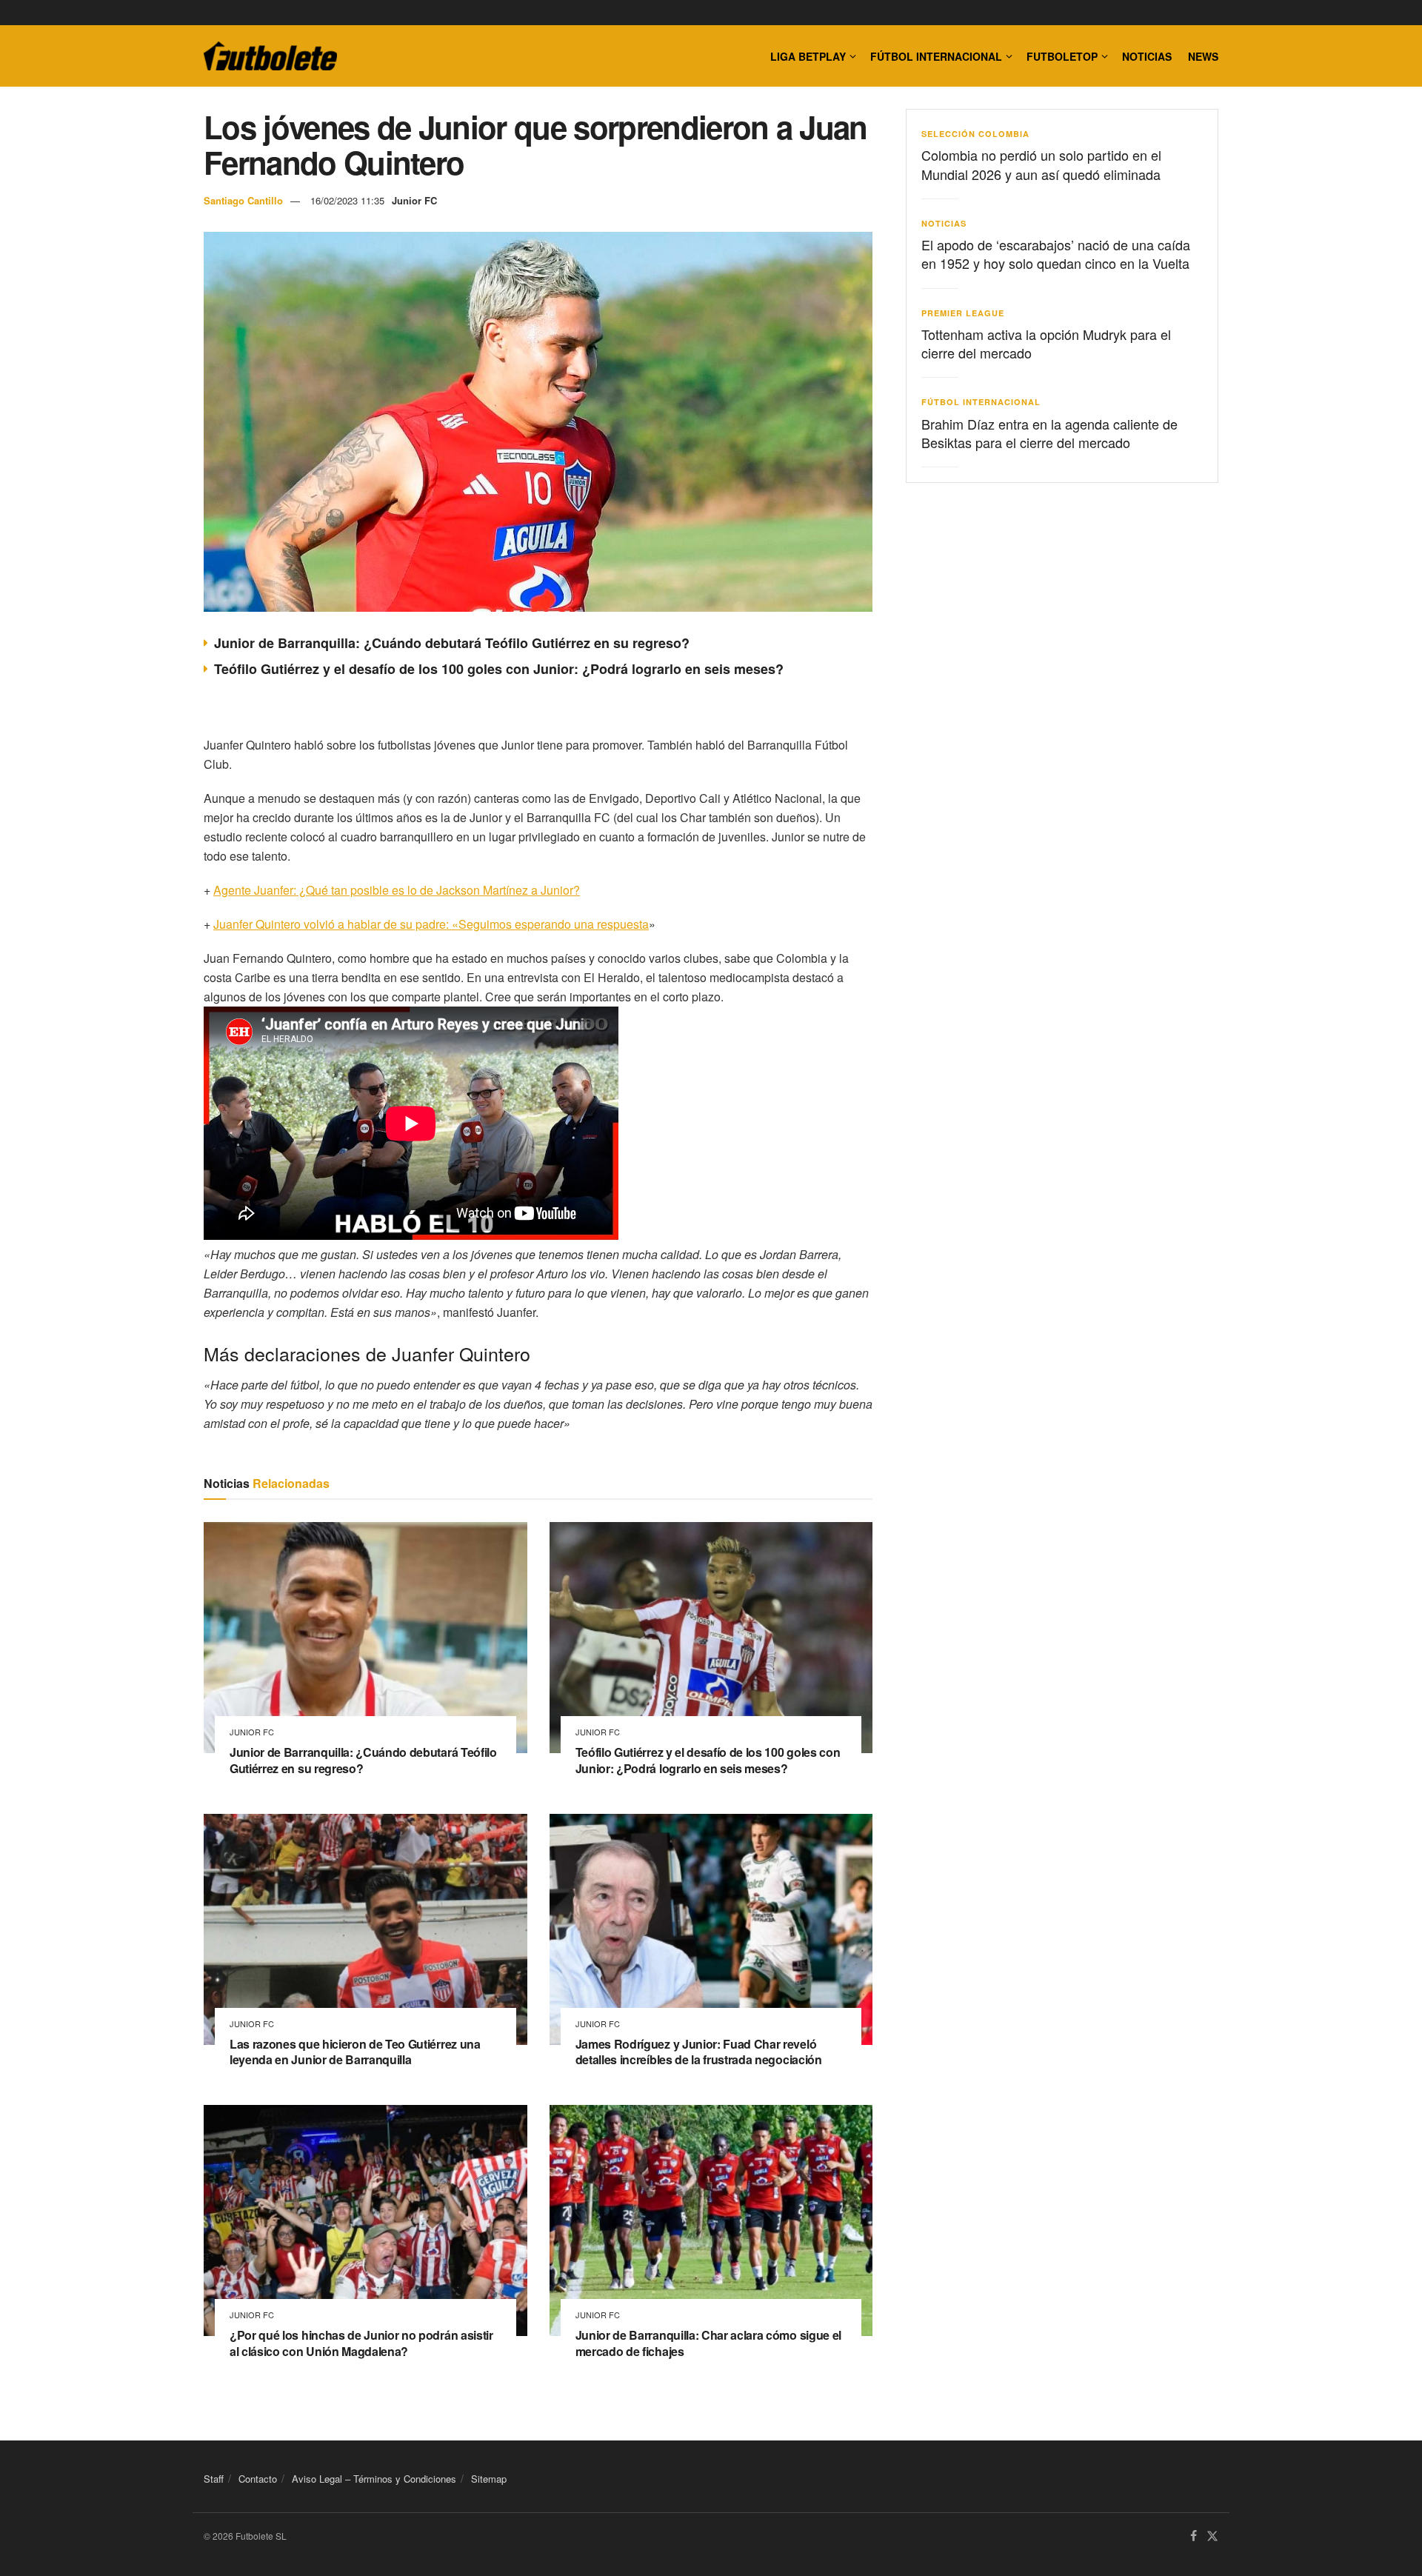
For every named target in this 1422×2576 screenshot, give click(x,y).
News (1203, 56)
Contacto (258, 2479)
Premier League (963, 313)
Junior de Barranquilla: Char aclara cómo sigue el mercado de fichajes (708, 2343)
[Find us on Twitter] (1212, 2537)
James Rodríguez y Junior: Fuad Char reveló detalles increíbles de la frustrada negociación (699, 2052)
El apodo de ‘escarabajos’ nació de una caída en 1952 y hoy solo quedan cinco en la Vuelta (1056, 254)
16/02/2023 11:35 (347, 200)
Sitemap (489, 2479)
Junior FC (414, 200)
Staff (214, 2479)
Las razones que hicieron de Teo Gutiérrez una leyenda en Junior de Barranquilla (355, 2052)
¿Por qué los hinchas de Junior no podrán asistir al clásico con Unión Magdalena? (361, 2343)
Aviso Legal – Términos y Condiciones (374, 2479)
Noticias (1147, 56)
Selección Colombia (975, 134)
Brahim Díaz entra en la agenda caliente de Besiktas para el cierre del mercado (1049, 433)
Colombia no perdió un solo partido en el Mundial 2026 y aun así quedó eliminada (1041, 164)
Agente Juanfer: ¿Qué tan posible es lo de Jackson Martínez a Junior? (397, 890)
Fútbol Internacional (936, 56)
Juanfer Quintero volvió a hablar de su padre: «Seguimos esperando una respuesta (431, 924)
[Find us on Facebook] (1194, 2537)
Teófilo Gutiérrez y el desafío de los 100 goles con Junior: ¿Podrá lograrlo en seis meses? (499, 669)
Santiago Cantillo (243, 200)
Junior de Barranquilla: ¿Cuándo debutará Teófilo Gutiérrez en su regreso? (452, 643)
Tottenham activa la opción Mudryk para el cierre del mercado (1046, 343)
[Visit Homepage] (270, 56)
